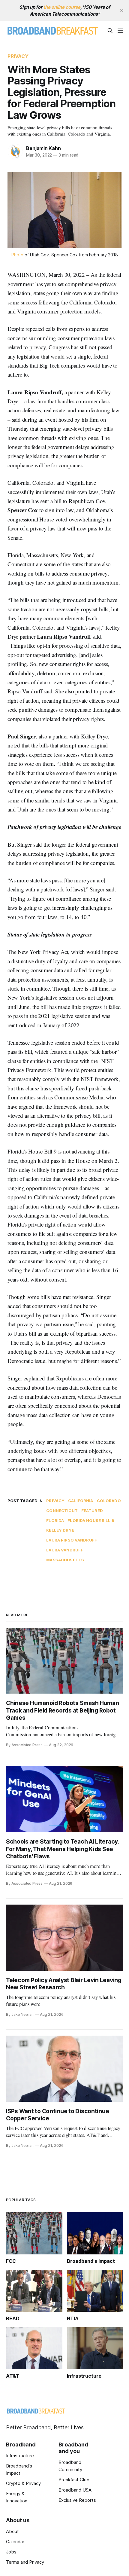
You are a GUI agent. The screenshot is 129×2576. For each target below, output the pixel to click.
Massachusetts (65, 1560)
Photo (17, 255)
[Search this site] (110, 31)
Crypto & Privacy (23, 2483)
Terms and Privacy (25, 2562)
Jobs (11, 2552)
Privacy (18, 56)
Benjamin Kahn (43, 148)
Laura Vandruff (65, 1550)
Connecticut (62, 1511)
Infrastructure (20, 2456)
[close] (122, 11)
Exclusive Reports (77, 2500)
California (81, 1501)
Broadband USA (75, 2490)
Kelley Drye (60, 1530)
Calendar (15, 2542)
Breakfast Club (74, 2480)
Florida (55, 1520)
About (12, 2531)
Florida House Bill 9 (91, 1520)
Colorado (109, 1501)
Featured (92, 1511)
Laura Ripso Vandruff (72, 1540)
